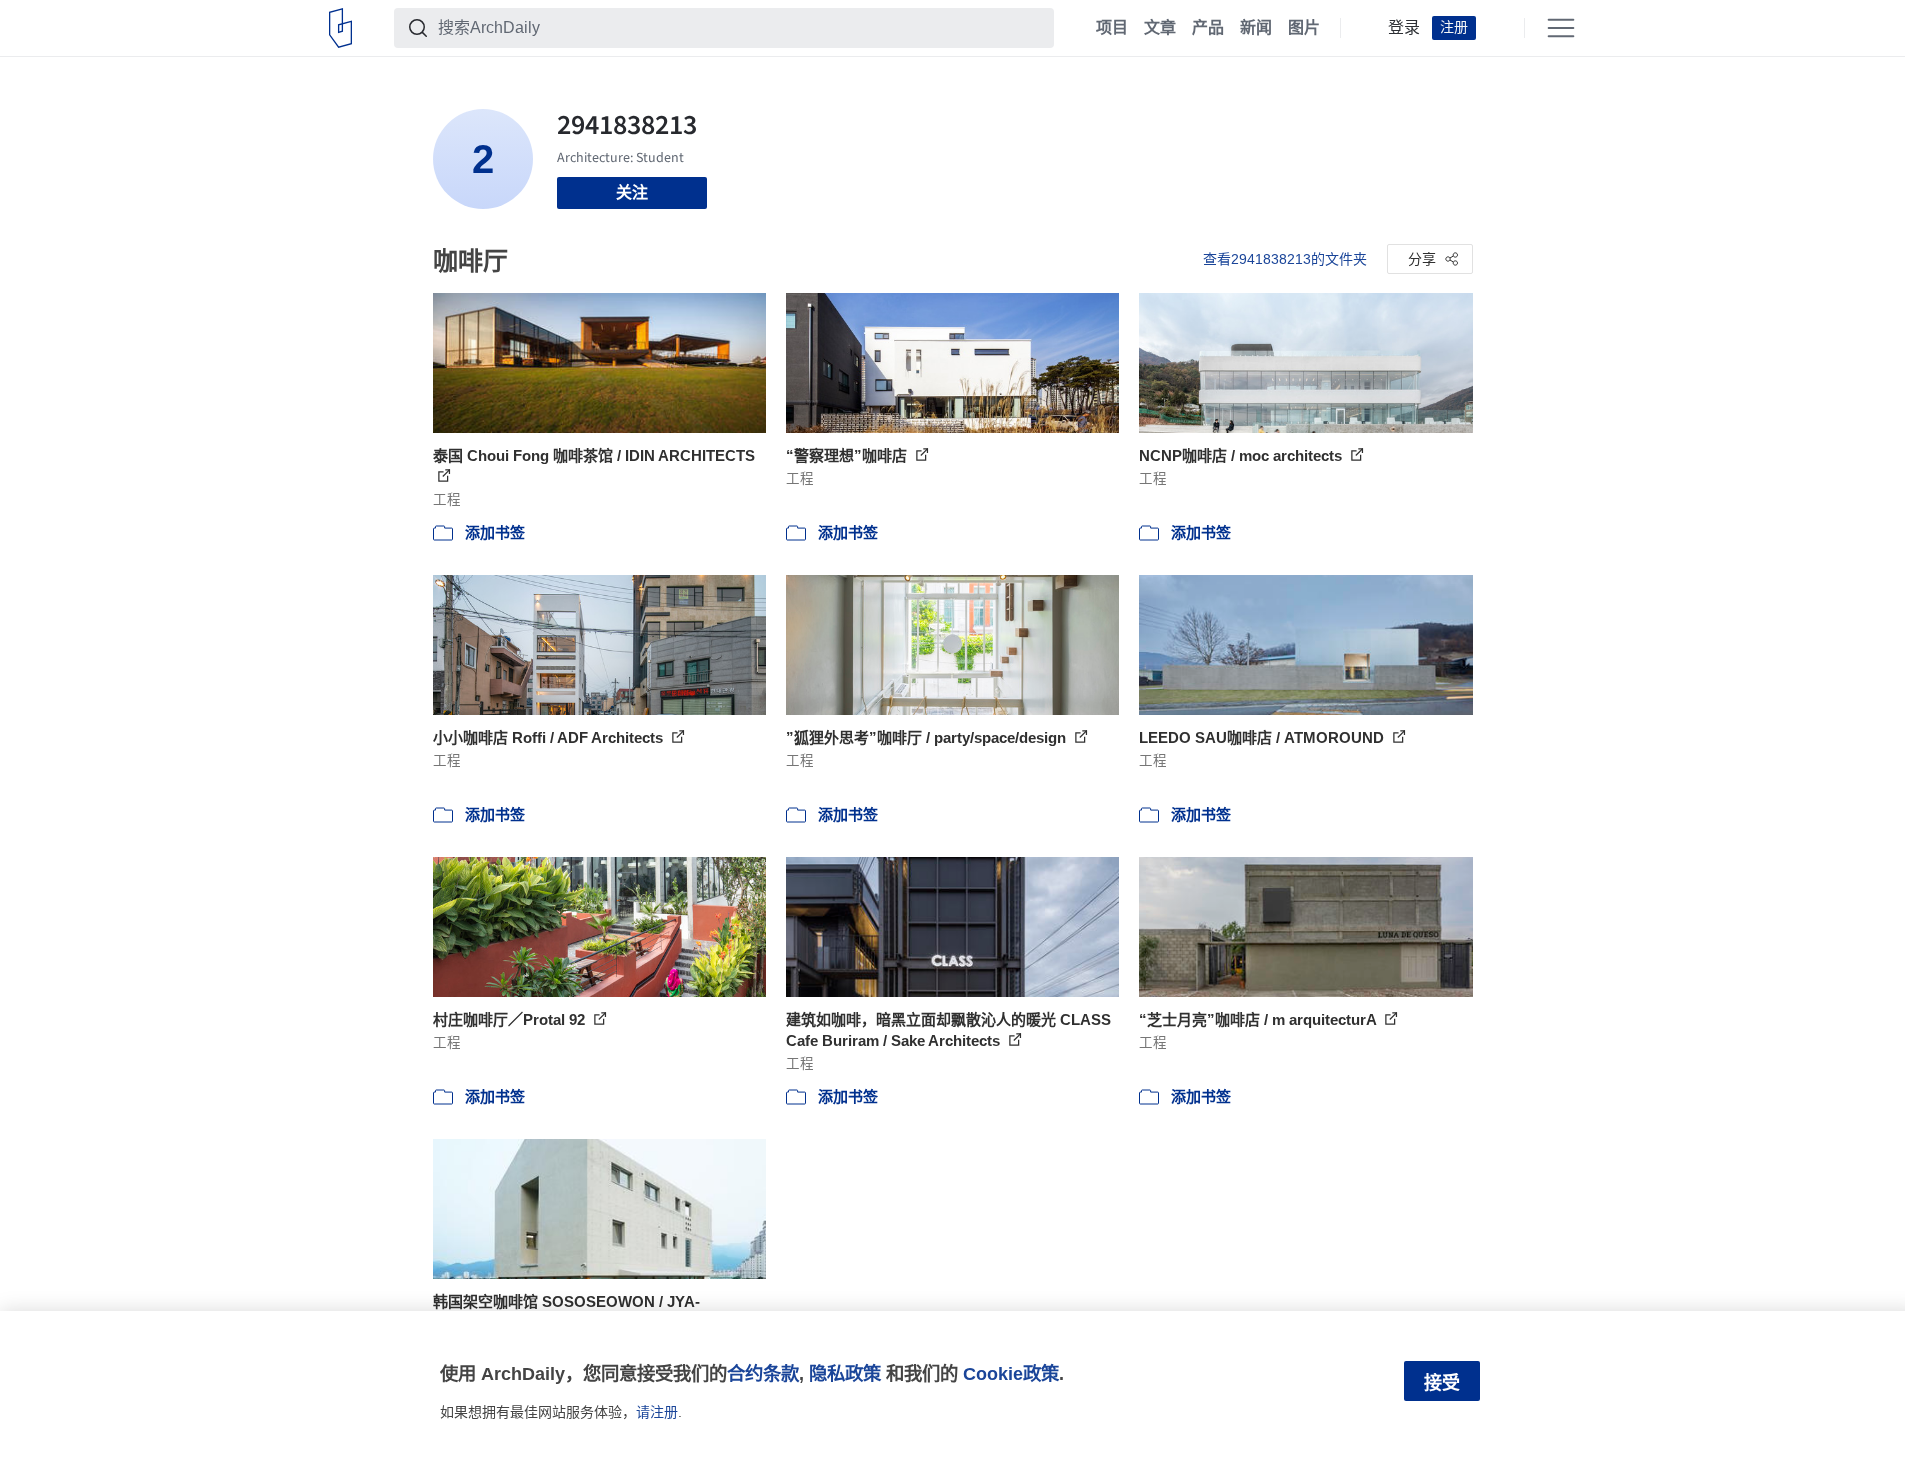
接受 (1442, 1383)
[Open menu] (1561, 28)
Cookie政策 (1011, 1373)
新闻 (1256, 28)
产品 (1208, 28)
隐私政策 (845, 1373)
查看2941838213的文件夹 (1285, 259)
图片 (1304, 28)
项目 (1112, 28)
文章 (1160, 28)
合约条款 (763, 1373)
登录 (1404, 28)
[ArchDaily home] (340, 28)
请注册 (657, 1412)
